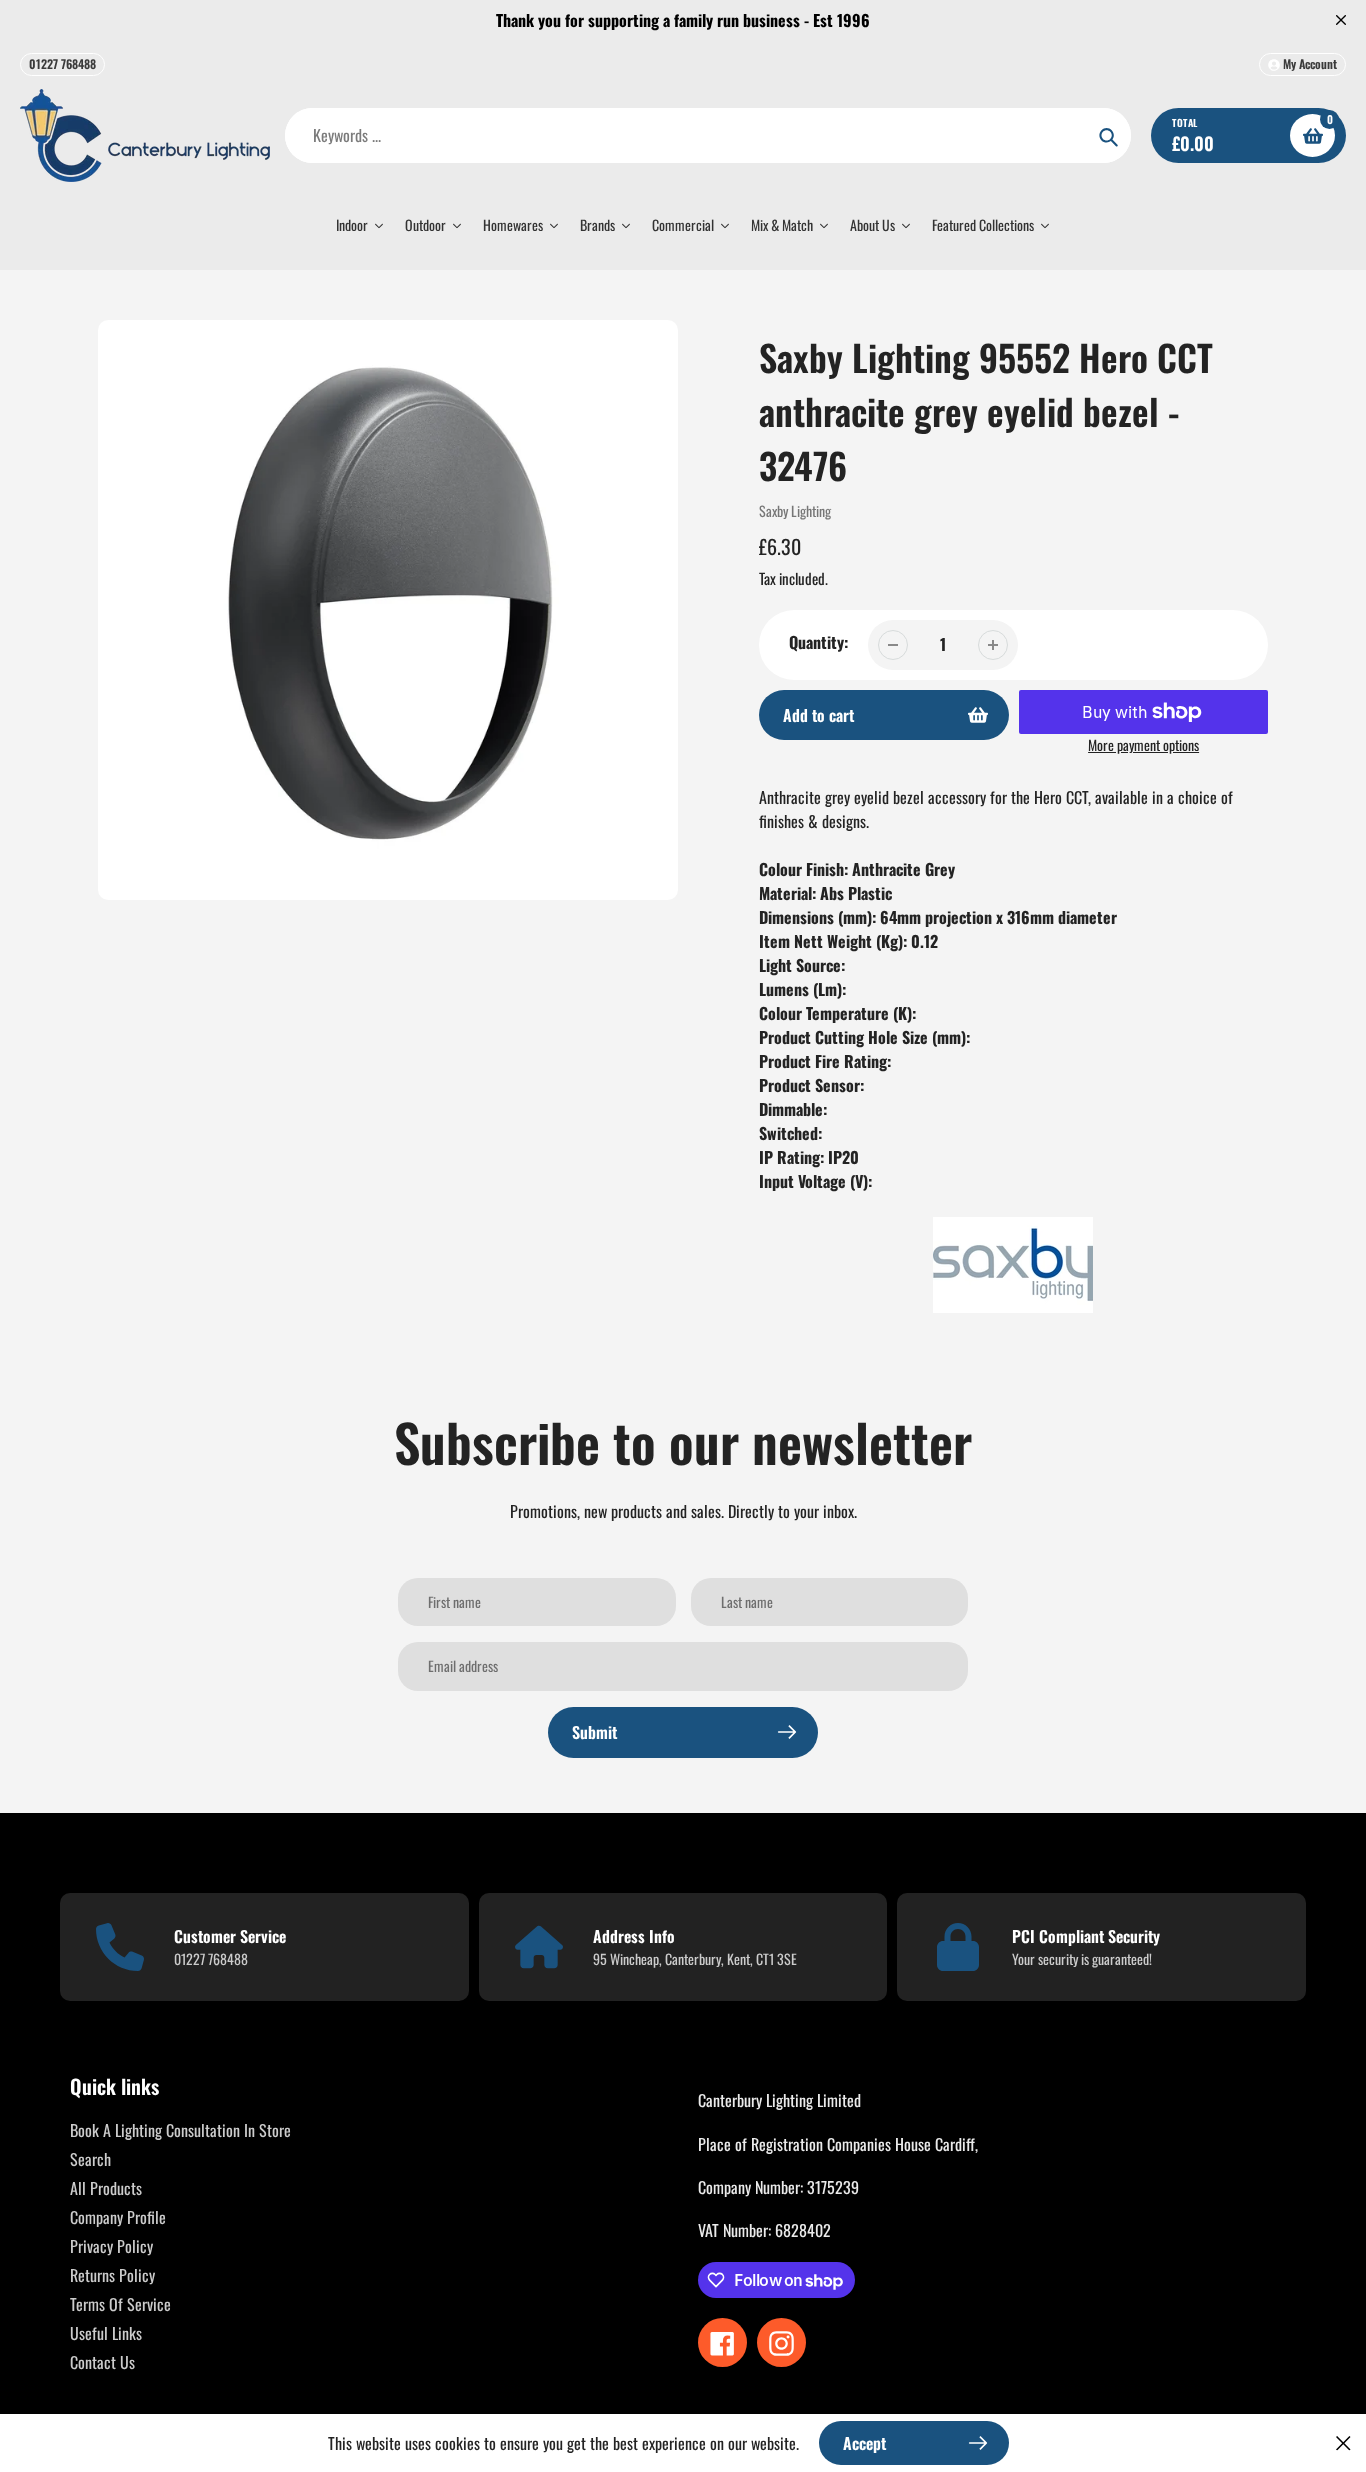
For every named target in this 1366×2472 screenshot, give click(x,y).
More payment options (1143, 744)
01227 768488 (62, 63)
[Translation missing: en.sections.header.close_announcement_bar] (1341, 20)
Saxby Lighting (795, 510)
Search (90, 2159)
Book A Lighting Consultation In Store (180, 2130)
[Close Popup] (1343, 2442)
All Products (106, 2188)
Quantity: (818, 642)
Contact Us (102, 2362)
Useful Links (106, 2333)
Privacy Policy (111, 2246)
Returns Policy (112, 2275)
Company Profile (118, 2217)
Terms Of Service (120, 2304)
